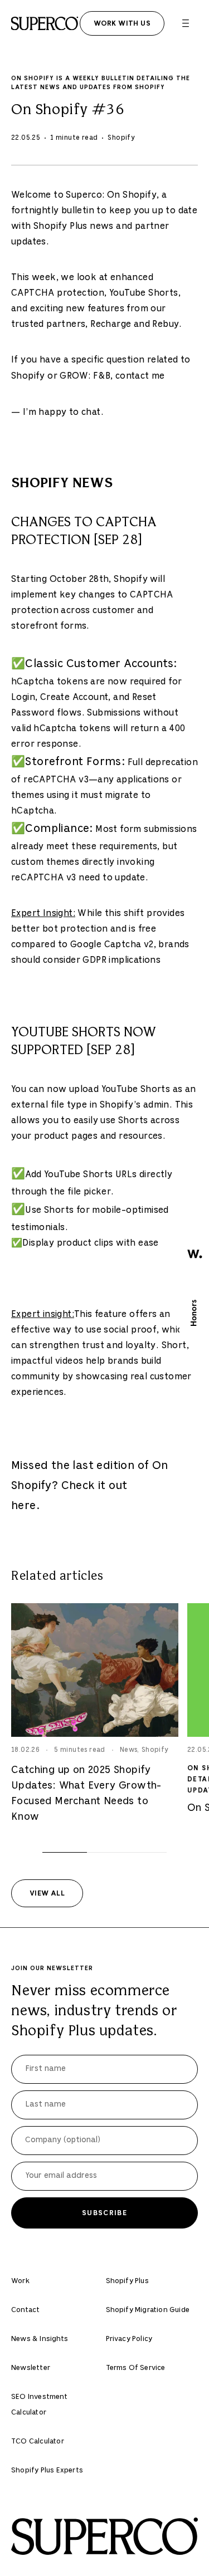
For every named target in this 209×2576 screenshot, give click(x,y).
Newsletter (31, 2368)
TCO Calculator (38, 2442)
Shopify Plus (127, 2281)
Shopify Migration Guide (148, 2310)
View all (47, 1893)
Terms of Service (136, 2368)
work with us (122, 23)
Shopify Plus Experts (47, 2470)
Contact (25, 2310)
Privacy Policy (129, 2339)
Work (20, 2281)
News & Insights (40, 2339)
